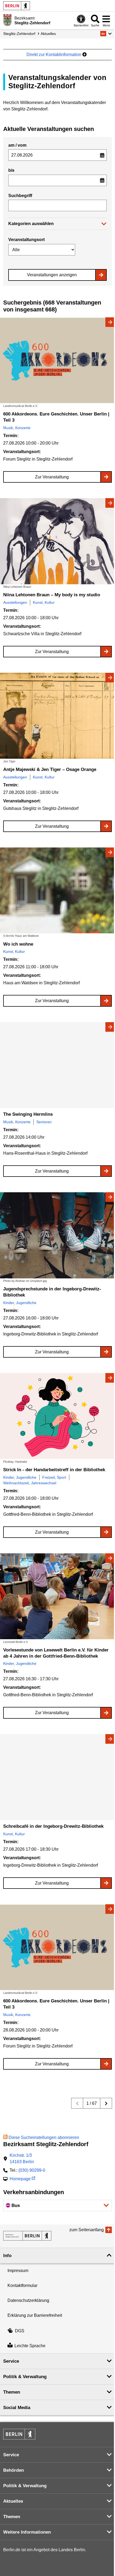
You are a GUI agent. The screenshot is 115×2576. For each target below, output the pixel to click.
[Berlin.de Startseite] (17, 6)
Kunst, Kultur (44, 602)
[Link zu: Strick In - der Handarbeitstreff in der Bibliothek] (57, 1416)
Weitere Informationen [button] (27, 2532)
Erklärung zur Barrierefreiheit (35, 2315)
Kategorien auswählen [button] (31, 224)
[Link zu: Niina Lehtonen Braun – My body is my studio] (57, 541)
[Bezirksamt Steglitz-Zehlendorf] (27, 2236)
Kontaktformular (22, 2285)
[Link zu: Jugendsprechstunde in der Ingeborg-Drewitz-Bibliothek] (57, 1235)
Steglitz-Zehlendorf (19, 34)
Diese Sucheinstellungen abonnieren (44, 2137)
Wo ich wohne (18, 944)
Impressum (18, 2271)
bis (11, 170)
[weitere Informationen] (7, 20)
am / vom (17, 145)
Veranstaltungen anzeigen (52, 275)
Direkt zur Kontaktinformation (54, 55)
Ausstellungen (15, 602)
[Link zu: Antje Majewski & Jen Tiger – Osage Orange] (57, 716)
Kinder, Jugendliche (20, 1303)
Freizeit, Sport (54, 1477)
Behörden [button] (14, 2470)
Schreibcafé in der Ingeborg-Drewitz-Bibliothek (53, 1826)
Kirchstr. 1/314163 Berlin (22, 2159)
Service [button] (11, 2361)
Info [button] (7, 2256)
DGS (20, 2331)
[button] (106, 34)
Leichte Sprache (30, 2346)
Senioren (44, 1122)
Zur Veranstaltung (52, 477)
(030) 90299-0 (32, 2170)
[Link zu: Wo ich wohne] (57, 891)
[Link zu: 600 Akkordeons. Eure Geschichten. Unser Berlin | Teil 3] (57, 360)
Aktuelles (48, 34)
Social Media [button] (17, 2408)
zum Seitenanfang (87, 2230)
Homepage (20, 2179)
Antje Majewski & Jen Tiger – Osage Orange (50, 769)
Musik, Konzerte (17, 428)
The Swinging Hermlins (28, 1114)
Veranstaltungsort (26, 240)
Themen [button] (12, 2392)
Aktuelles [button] (13, 2501)
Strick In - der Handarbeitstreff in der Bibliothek (54, 1470)
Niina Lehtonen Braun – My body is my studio (52, 595)
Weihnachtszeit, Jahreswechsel (30, 1483)
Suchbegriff (20, 196)
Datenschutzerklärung (28, 2300)
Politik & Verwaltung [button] (25, 2377)
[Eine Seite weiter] (106, 2103)
